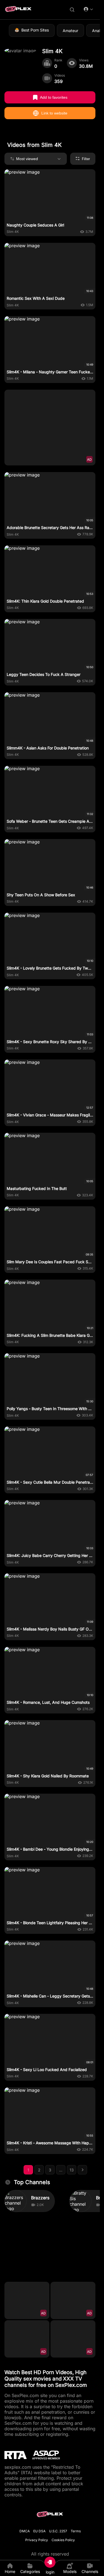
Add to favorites (54, 97)
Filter (86, 159)
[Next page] (82, 2170)
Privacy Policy (37, 2540)
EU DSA (39, 2531)
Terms (76, 2531)
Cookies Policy (63, 2540)
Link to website (54, 113)
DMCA (25, 2531)
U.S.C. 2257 (58, 2531)
